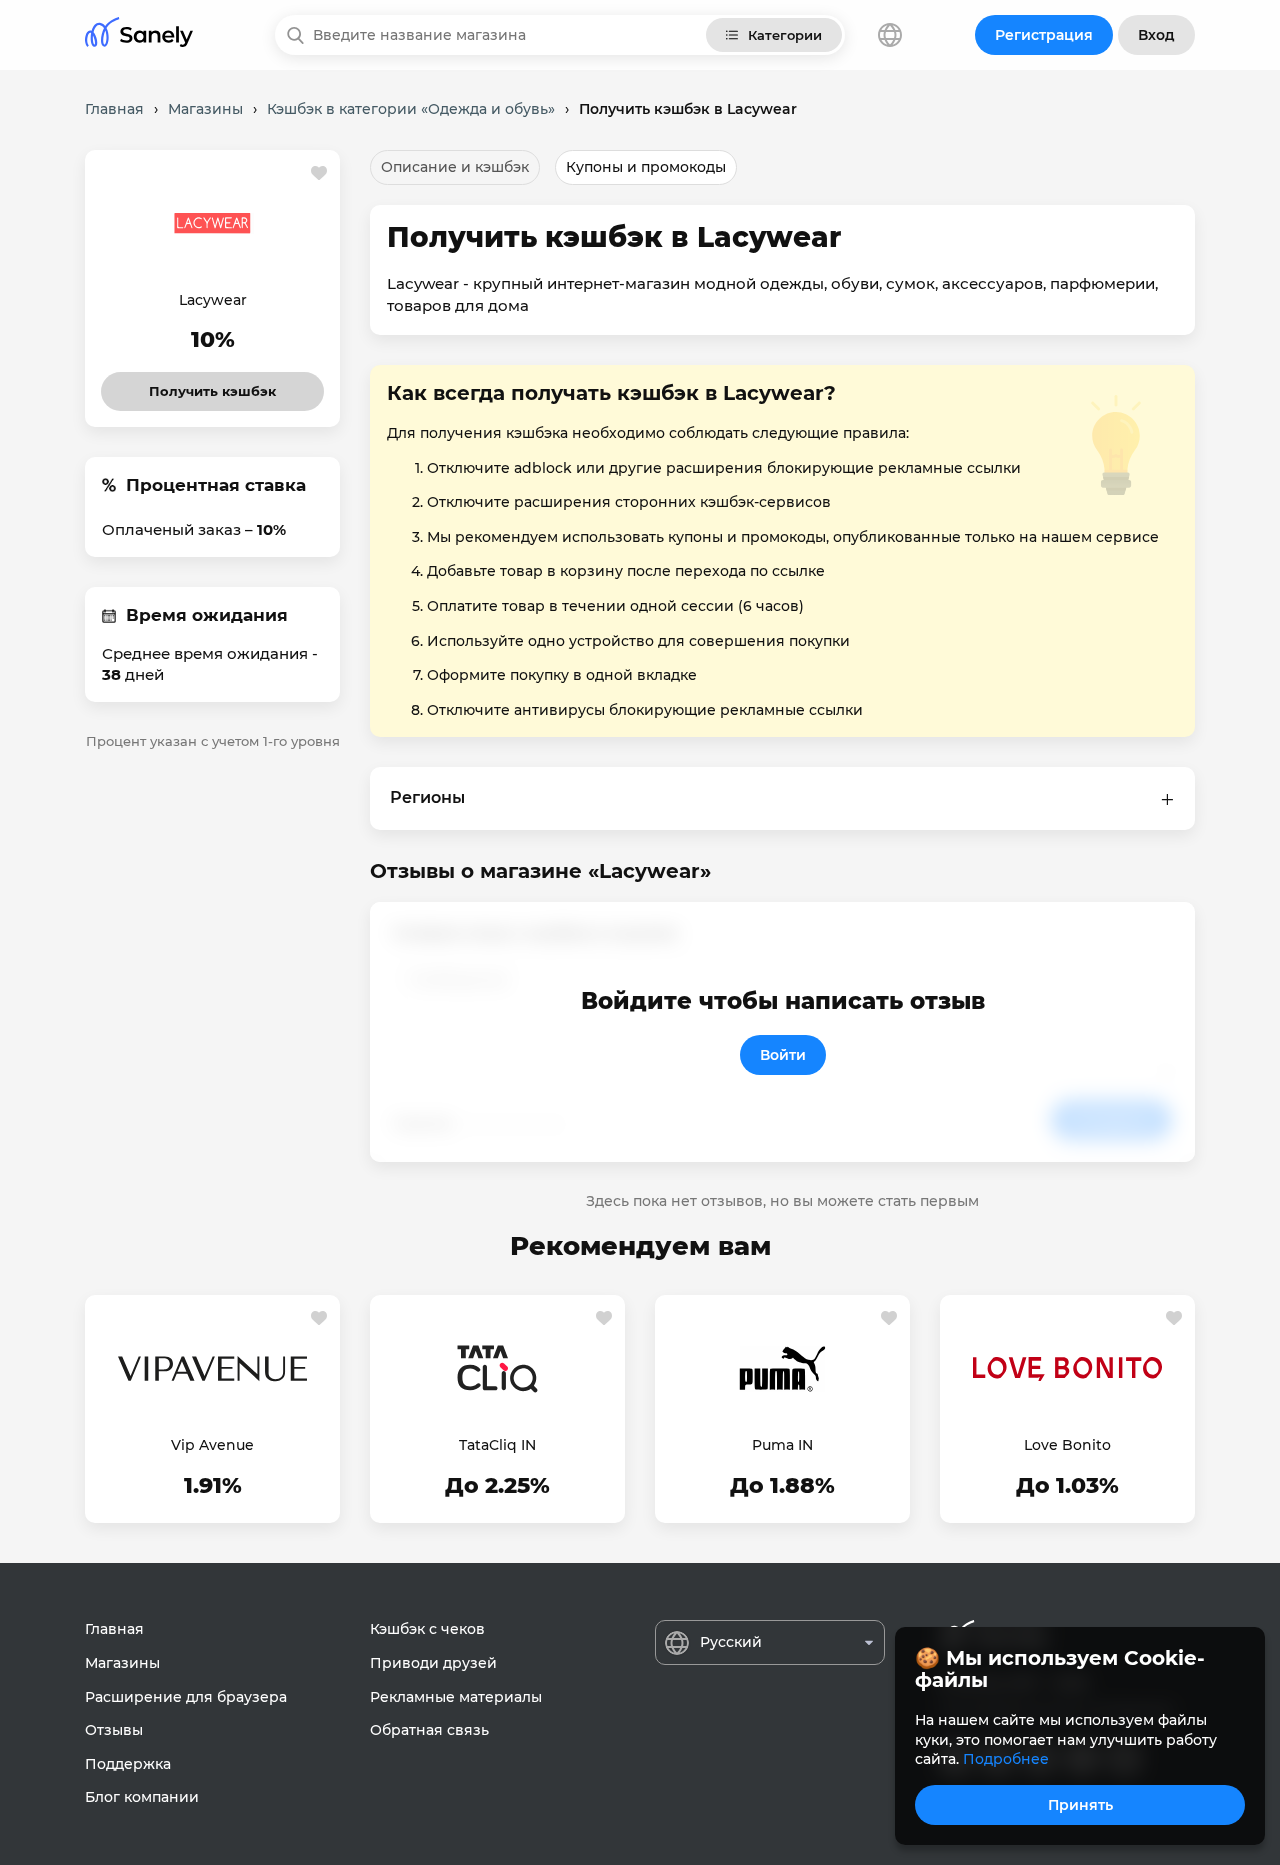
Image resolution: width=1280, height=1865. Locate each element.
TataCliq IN (497, 1445)
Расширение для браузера (186, 1697)
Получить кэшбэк (213, 385)
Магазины (122, 1663)
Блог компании (142, 1797)
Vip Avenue (212, 1445)
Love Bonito (1067, 1445)
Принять (1080, 1805)
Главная (114, 1629)
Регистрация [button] (1044, 35)
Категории (785, 35)
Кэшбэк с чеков (427, 1629)
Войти (783, 1055)
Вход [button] (1156, 35)
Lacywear (213, 300)
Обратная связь (429, 1730)
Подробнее (1006, 1759)
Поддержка (128, 1764)
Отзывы (114, 1730)
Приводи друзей (433, 1663)
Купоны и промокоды (646, 167)
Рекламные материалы (456, 1697)
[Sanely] (139, 35)
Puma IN (782, 1445)
